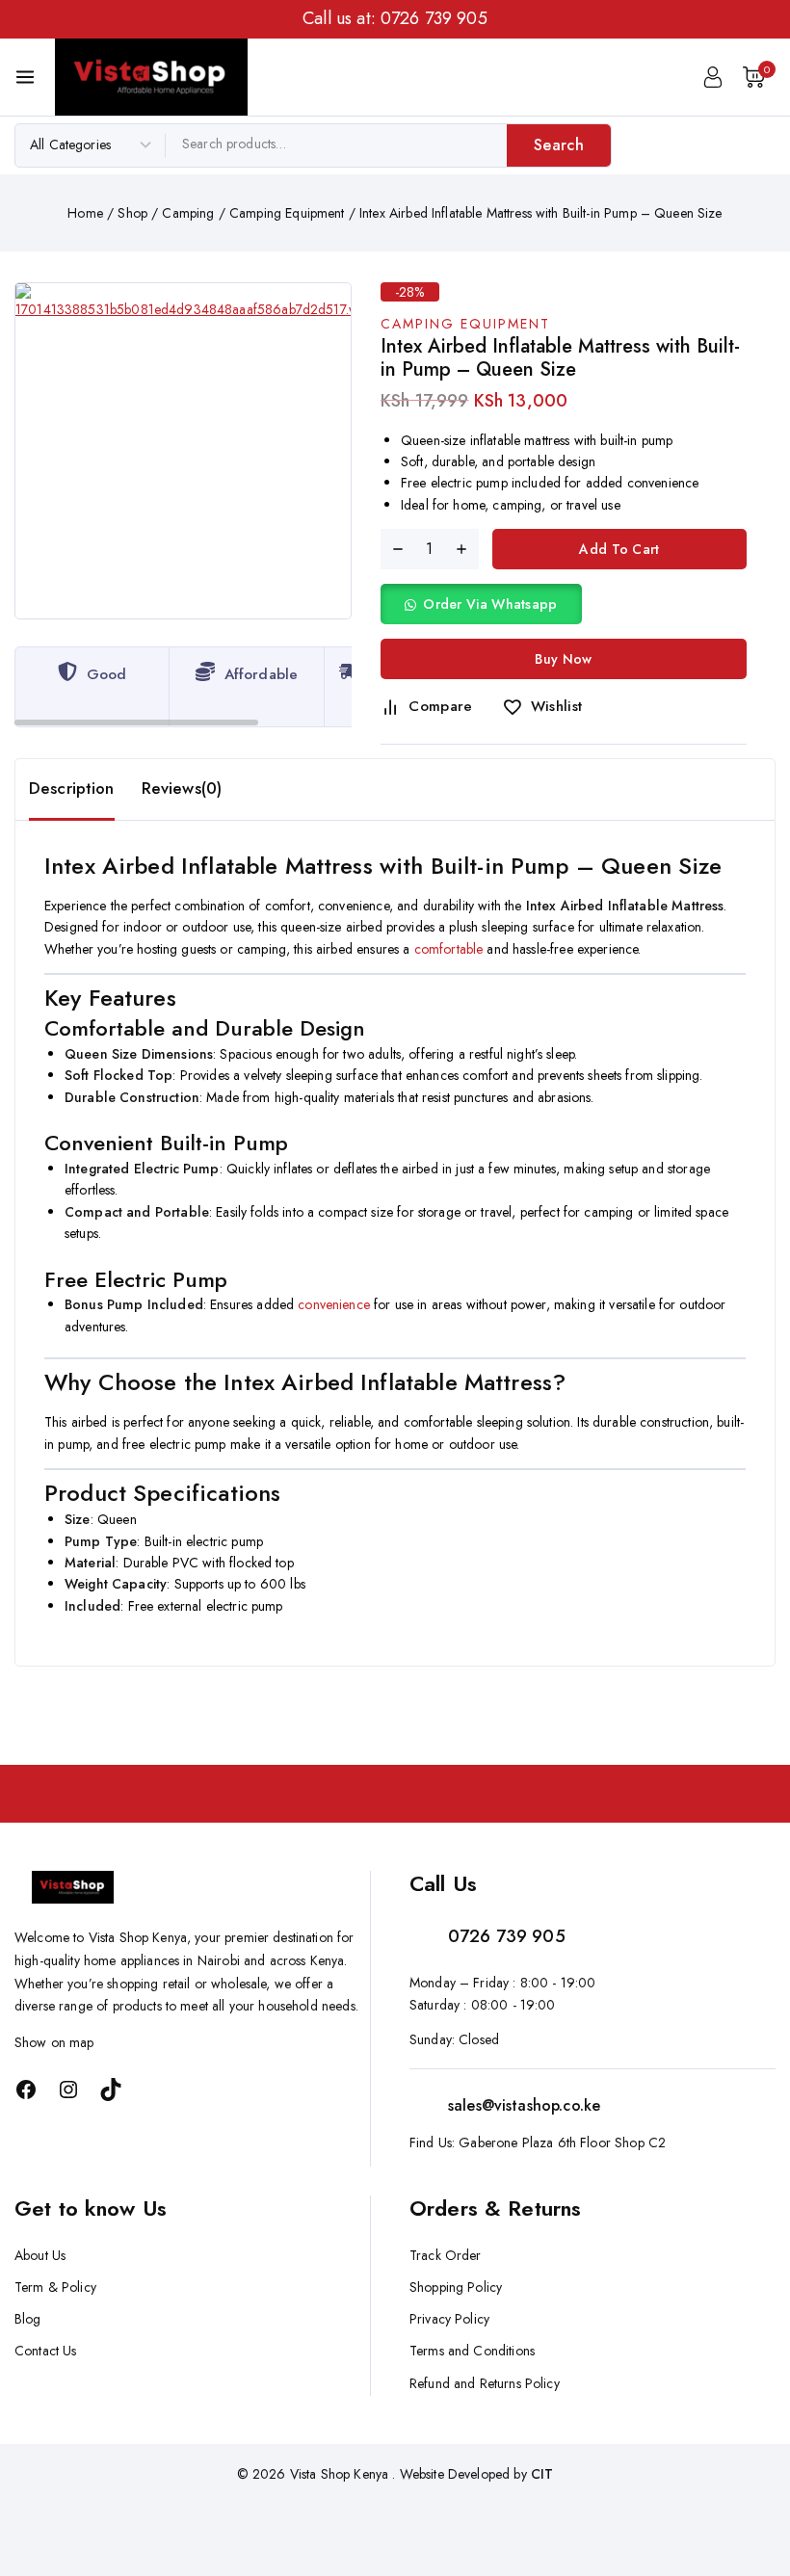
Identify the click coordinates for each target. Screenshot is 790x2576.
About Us (40, 2255)
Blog (28, 2319)
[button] (481, 604)
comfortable (449, 949)
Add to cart (619, 549)
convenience (334, 1304)
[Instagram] (68, 2090)
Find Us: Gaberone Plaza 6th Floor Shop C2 (538, 2142)
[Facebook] (26, 2090)
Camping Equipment (465, 324)
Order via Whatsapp (490, 604)
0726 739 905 (434, 18)
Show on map (54, 2042)
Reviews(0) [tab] (182, 788)
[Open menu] (25, 77)
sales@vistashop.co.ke (524, 2105)
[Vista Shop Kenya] (151, 77)
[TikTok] (111, 2090)
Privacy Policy (449, 2319)
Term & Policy (55, 2287)
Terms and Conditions (472, 2351)
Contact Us (46, 2351)
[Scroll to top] (743, 2471)
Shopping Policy (456, 2287)
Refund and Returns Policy (485, 2383)
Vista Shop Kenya (339, 2474)
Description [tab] (72, 788)
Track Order (446, 2255)
